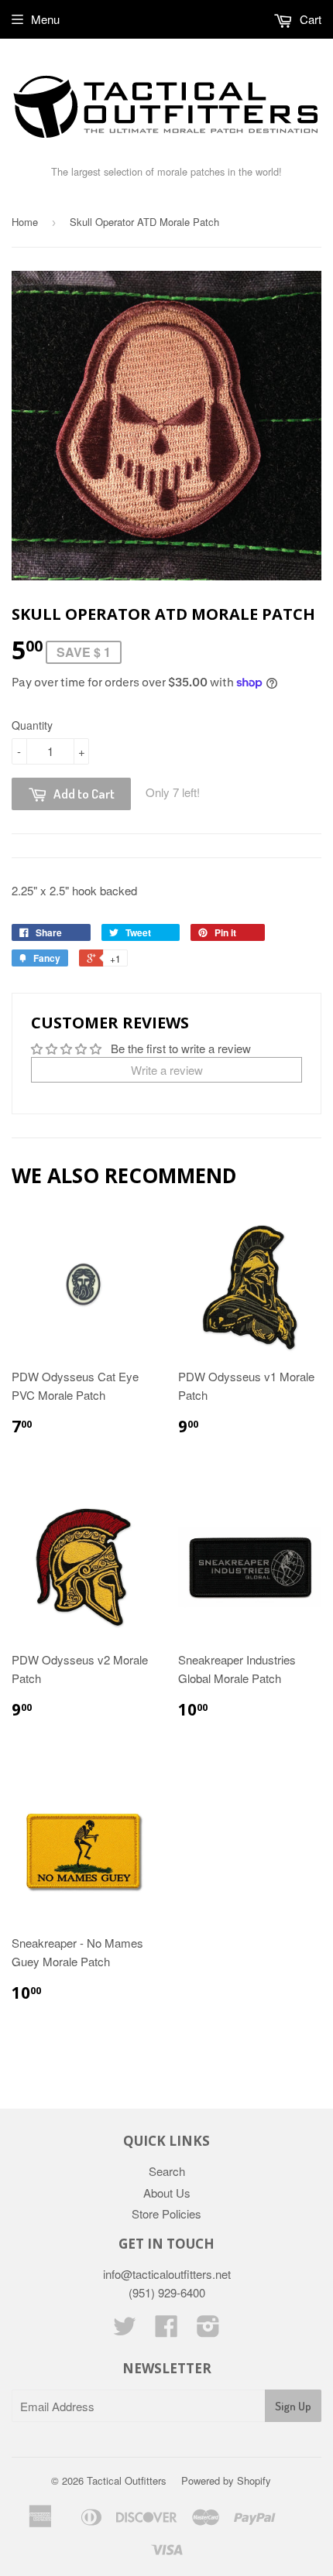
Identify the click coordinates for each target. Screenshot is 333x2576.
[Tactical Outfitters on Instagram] (208, 2330)
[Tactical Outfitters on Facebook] (166, 2330)
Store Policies (166, 2213)
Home (25, 222)
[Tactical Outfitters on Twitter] (125, 2330)
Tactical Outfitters (127, 2480)
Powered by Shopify (226, 2480)
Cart (309, 19)
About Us (167, 2193)
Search (167, 2171)
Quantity (32, 725)
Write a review (167, 1070)
